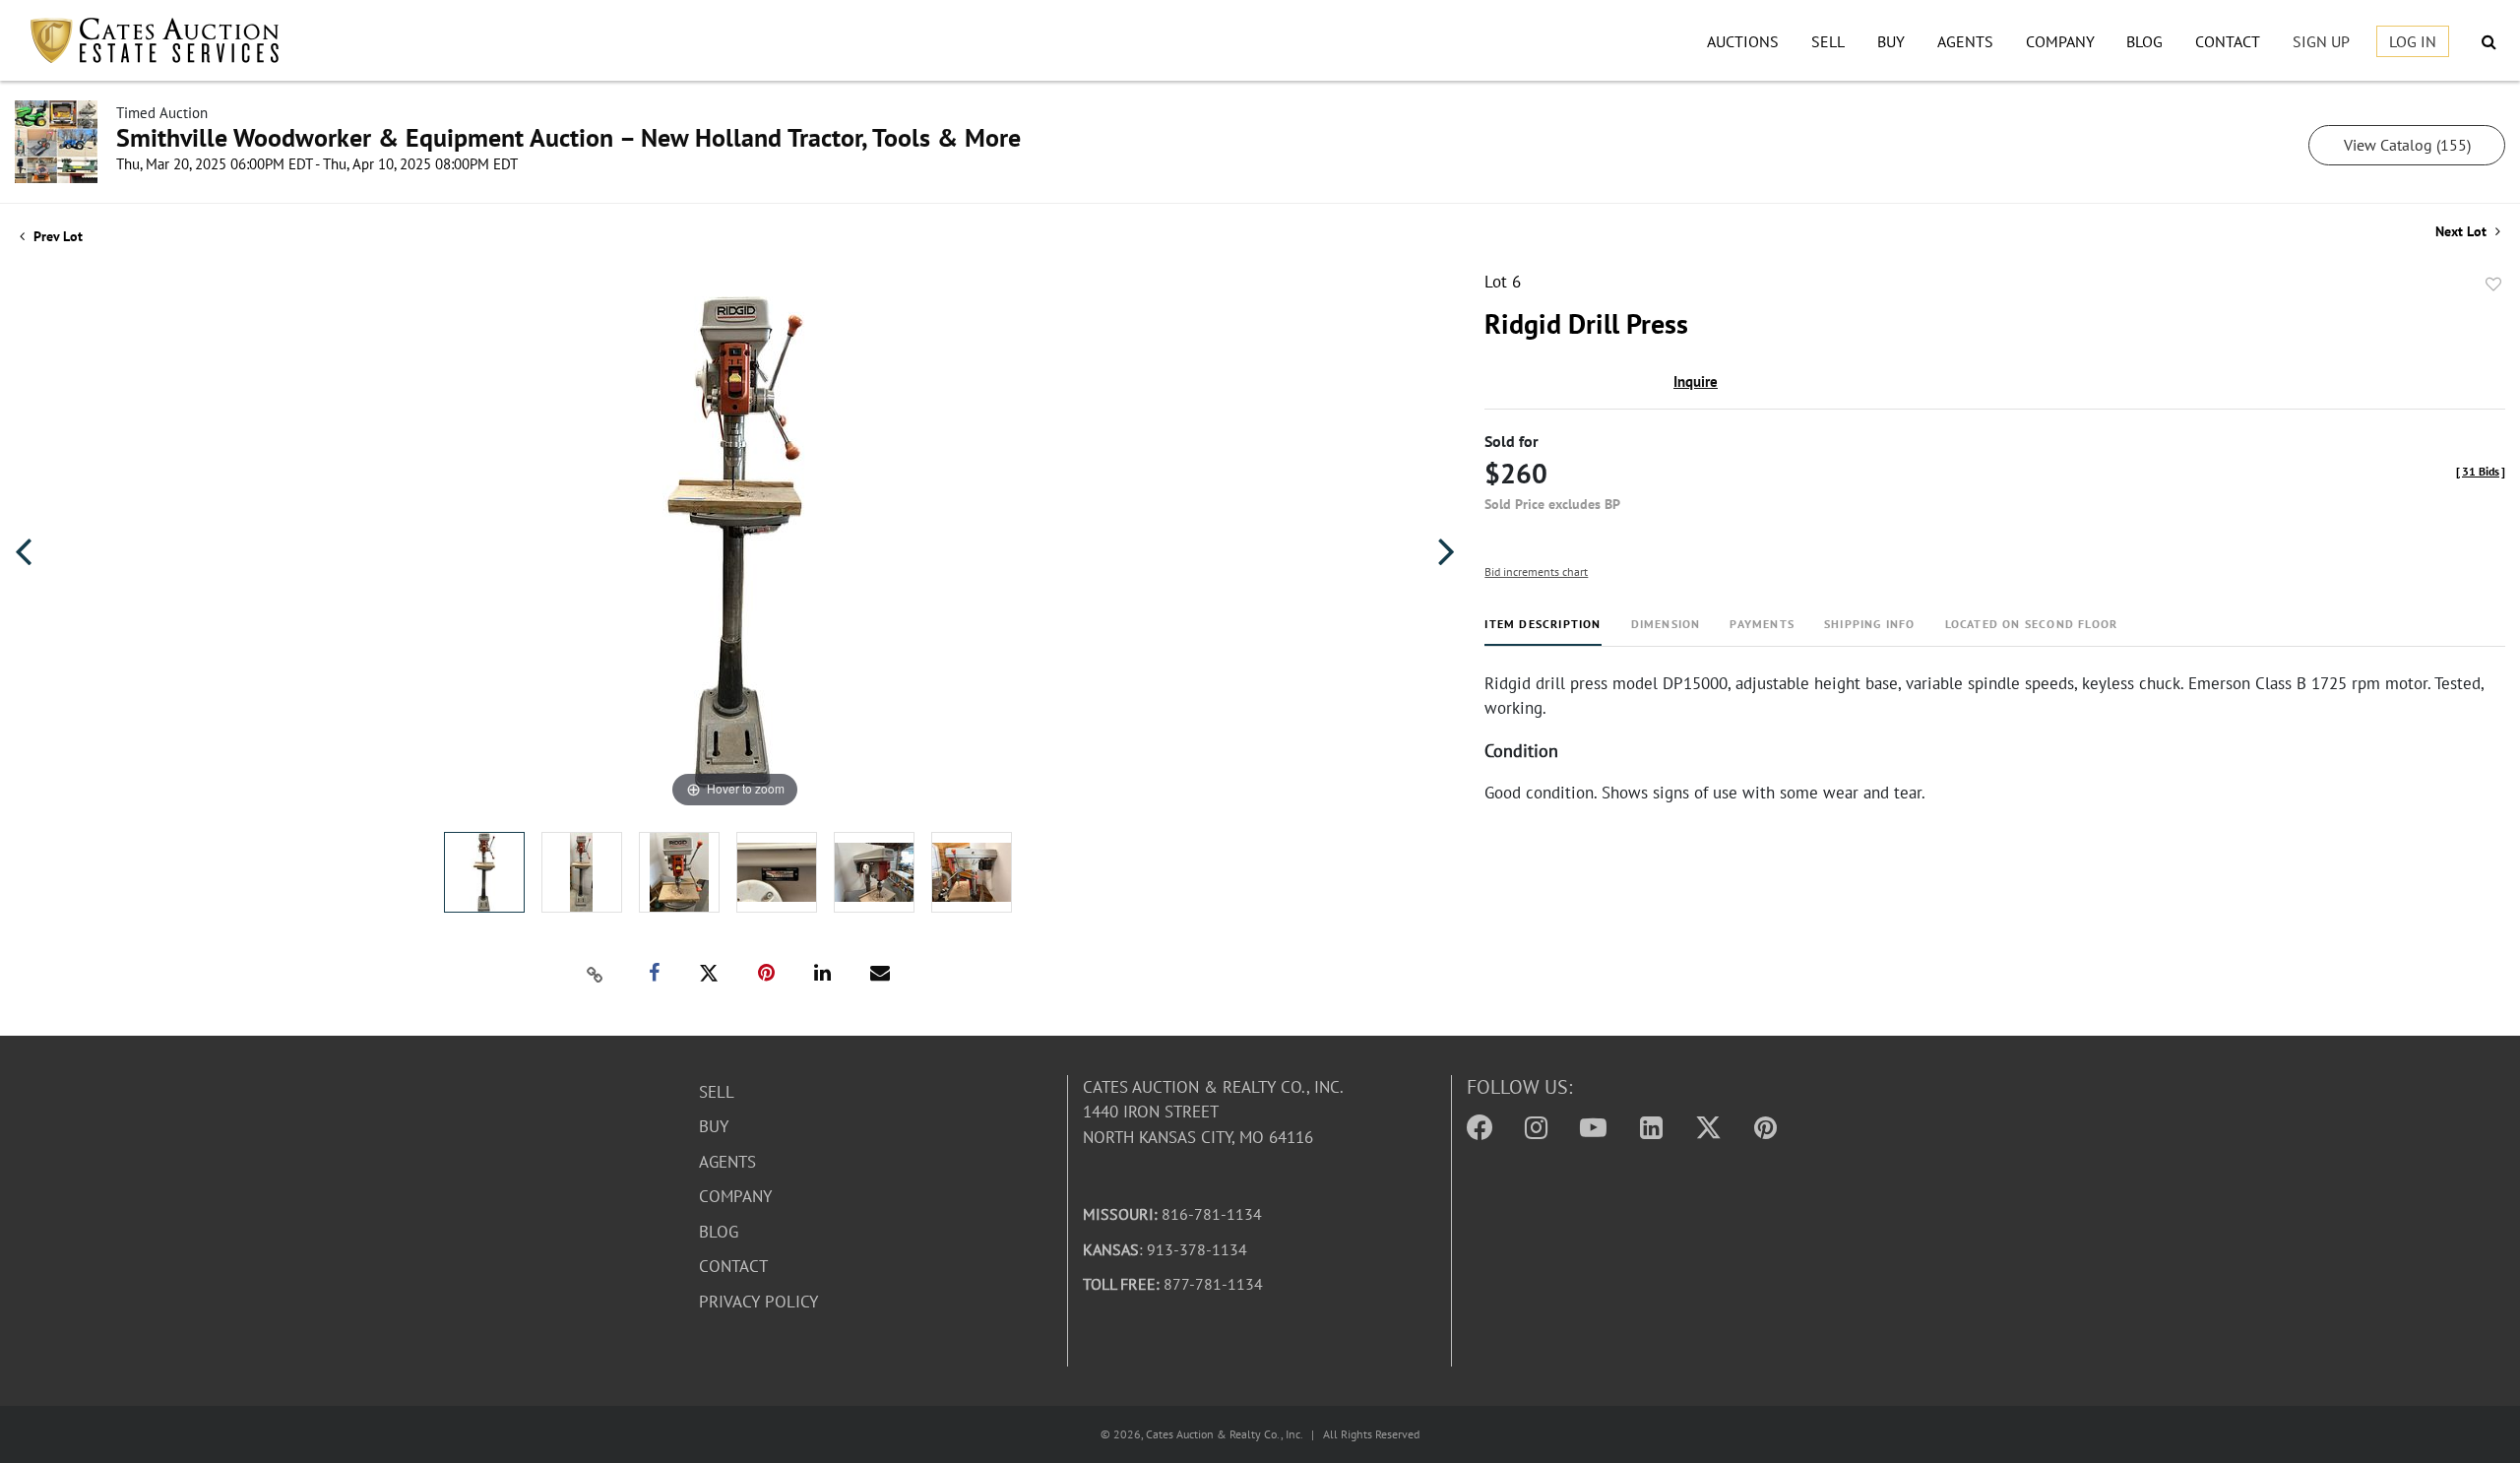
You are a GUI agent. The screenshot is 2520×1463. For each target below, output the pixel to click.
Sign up (2321, 41)
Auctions (1743, 41)
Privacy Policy (758, 1302)
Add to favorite (2493, 285)
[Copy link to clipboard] (595, 974)
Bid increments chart (1536, 572)
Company (2060, 41)
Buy (1891, 41)
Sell (1828, 41)
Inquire (1696, 382)
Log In (2413, 41)
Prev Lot (56, 236)
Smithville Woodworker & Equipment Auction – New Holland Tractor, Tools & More (568, 137)
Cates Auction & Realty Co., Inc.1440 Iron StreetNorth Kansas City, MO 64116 (1213, 1112)
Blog (2144, 41)
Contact (2228, 41)
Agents (1965, 41)
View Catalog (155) (2407, 145)
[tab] (1543, 632)
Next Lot (2463, 232)
